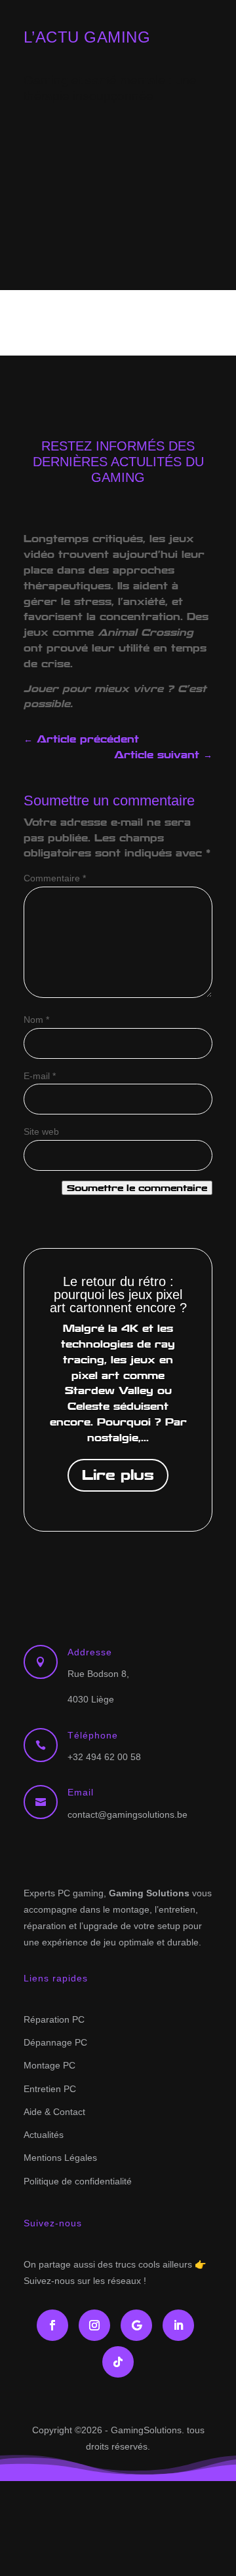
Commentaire (55, 878)
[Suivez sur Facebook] (52, 2325)
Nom (36, 1020)
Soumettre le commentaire (137, 1188)
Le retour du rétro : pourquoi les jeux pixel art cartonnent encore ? (118, 1295)
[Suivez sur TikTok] (118, 2362)
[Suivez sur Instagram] (94, 2325)
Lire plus (118, 1475)
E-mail (40, 1076)
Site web (41, 1132)
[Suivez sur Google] (136, 2325)
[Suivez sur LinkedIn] (178, 2325)
